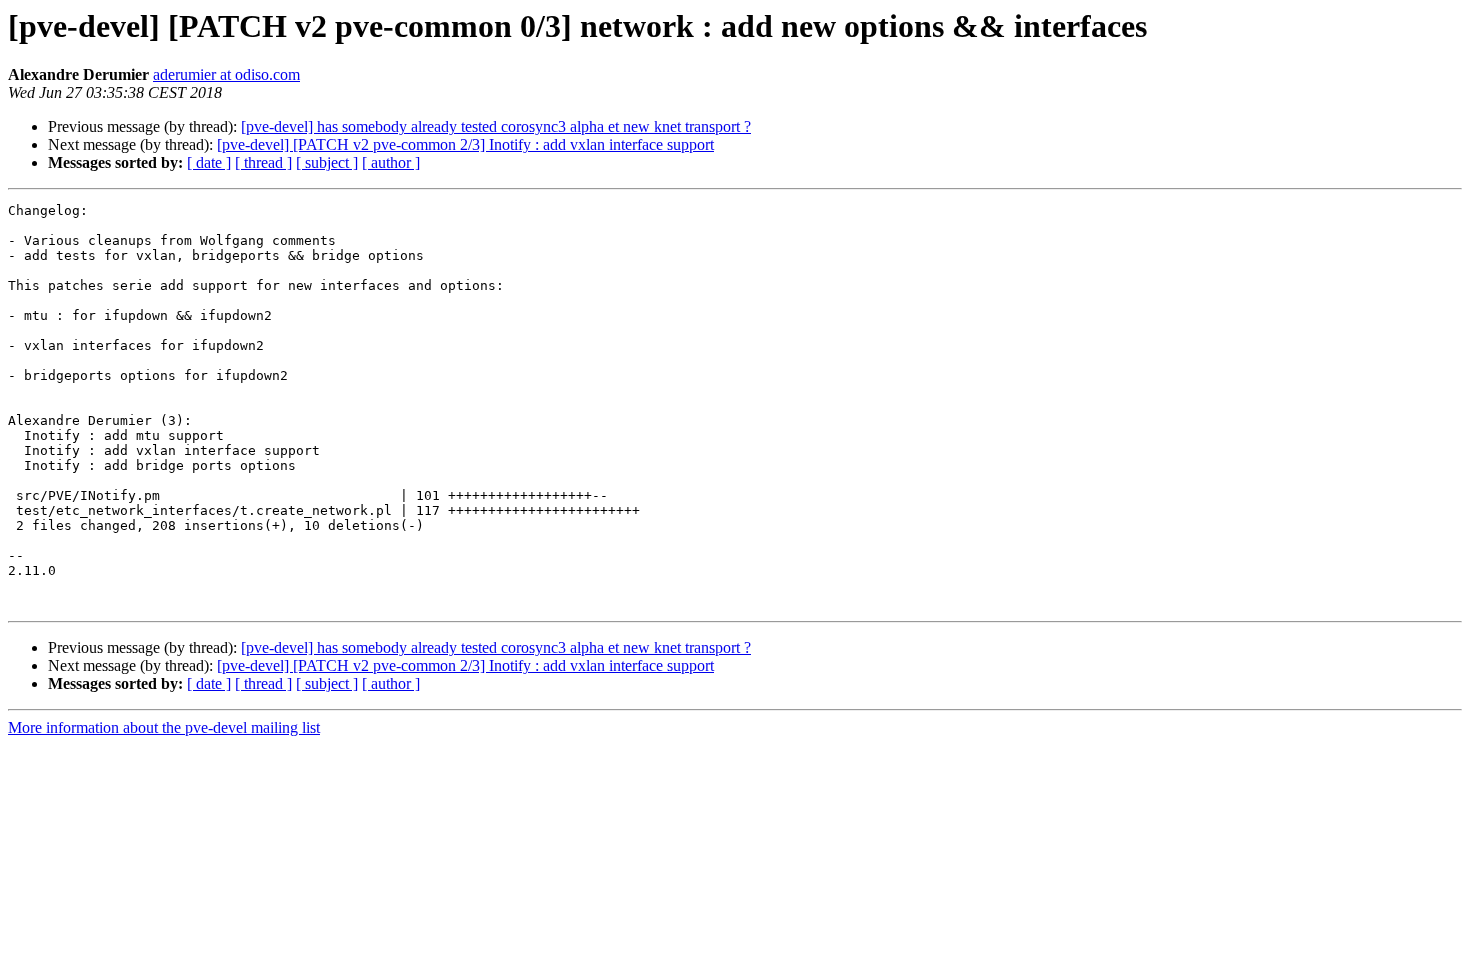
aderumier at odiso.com (226, 74)
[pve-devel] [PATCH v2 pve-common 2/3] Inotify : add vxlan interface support (465, 144)
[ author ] (391, 162)
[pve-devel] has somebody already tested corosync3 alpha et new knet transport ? (496, 126)
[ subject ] (327, 162)
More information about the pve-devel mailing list (164, 727)
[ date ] (209, 162)
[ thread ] (263, 162)
